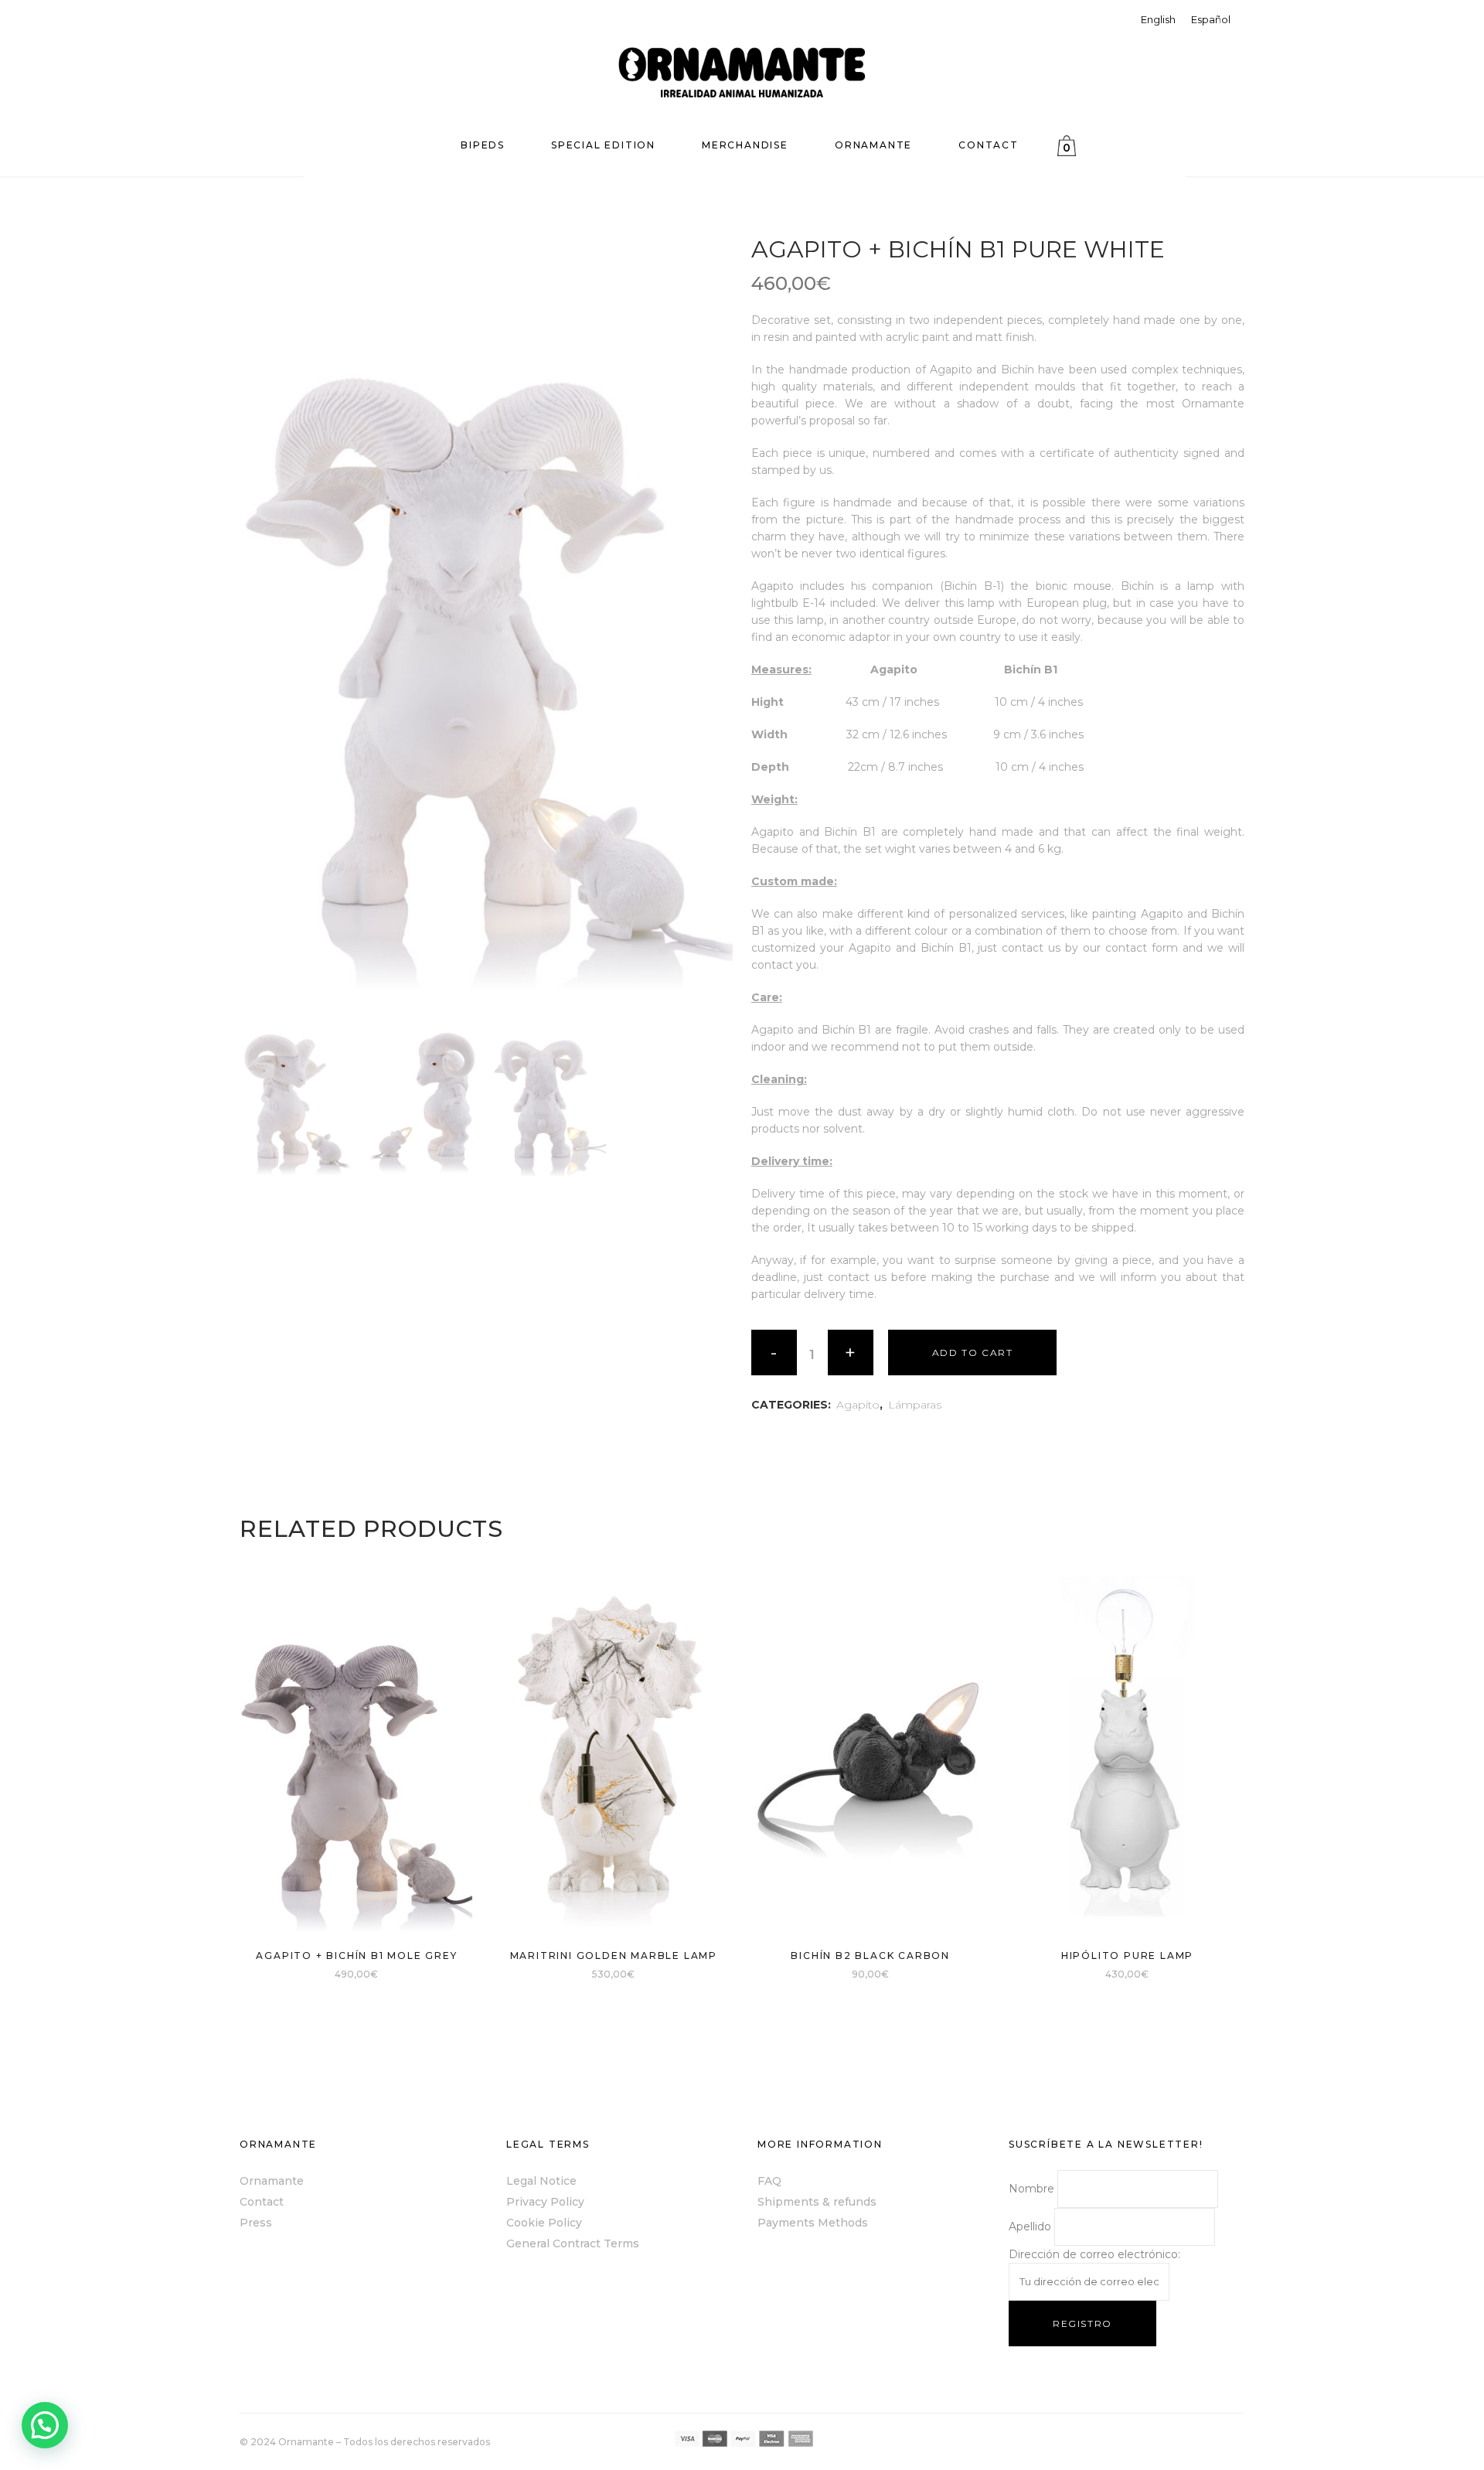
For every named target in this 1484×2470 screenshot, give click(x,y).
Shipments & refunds (817, 2202)
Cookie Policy (544, 2223)
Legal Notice (541, 2181)
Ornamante (272, 2181)
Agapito (858, 1405)
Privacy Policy (545, 2202)
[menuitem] (1158, 20)
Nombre (1031, 2189)
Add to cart (973, 1353)
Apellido (1030, 2226)
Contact (262, 2202)
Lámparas (915, 1405)
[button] (45, 2425)
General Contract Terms (573, 2243)
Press (256, 2223)
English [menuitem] (1158, 19)
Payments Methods (813, 2223)
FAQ (769, 2181)
